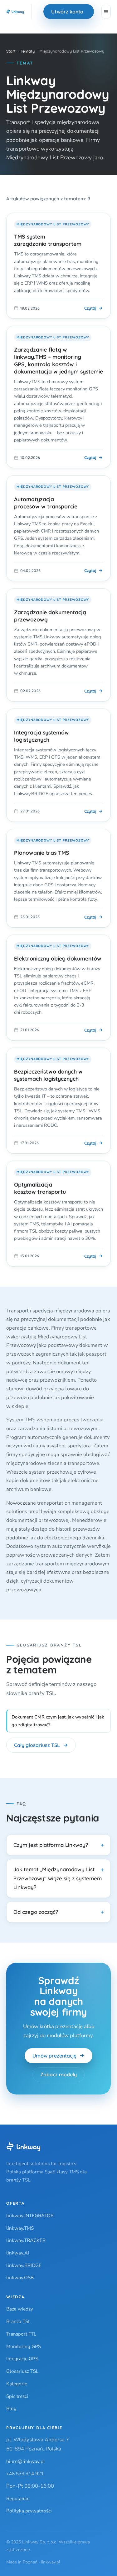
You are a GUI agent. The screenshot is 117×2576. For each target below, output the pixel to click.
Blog (11, 2408)
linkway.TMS (20, 2228)
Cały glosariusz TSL (37, 1745)
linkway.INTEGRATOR (30, 2215)
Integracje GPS (22, 2359)
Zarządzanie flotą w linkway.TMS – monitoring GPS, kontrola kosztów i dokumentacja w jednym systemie (58, 360)
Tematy (28, 51)
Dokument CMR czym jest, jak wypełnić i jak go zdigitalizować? (58, 1721)
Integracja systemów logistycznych (41, 736)
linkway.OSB (20, 2277)
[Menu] (106, 12)
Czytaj (90, 308)
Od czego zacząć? (36, 1912)
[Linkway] (23, 2147)
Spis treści (17, 2396)
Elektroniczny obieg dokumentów (58, 958)
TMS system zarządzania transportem (48, 240)
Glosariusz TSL (22, 2371)
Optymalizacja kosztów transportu (40, 1188)
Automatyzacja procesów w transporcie (46, 503)
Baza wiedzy (20, 2309)
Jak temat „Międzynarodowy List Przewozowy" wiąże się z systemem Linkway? (58, 1878)
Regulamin (18, 2499)
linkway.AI (18, 2253)
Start (11, 51)
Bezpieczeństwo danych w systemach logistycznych (48, 1075)
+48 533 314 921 (25, 2473)
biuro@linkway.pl (26, 2461)
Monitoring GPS (24, 2346)
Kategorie (17, 2384)
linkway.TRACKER (26, 2240)
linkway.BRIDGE (24, 2265)
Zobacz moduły (58, 2074)
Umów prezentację (54, 2056)
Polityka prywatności (29, 2511)
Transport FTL (21, 2334)
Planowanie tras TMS (42, 853)
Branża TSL (18, 2321)
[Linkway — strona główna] (15, 12)
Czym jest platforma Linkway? (51, 1845)
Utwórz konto (67, 12)
